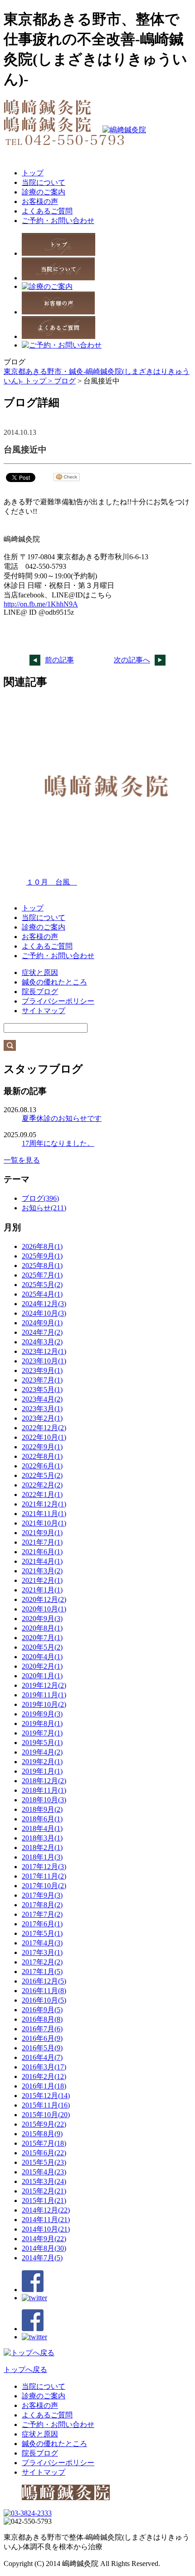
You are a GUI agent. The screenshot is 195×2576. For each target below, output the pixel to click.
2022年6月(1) (42, 1466)
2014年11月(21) (46, 2220)
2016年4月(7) (42, 2057)
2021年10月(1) (44, 1523)
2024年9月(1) (42, 1323)
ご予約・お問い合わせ (58, 221)
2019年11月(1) (44, 1695)
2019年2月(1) (42, 1762)
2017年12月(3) (44, 1867)
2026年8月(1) (42, 1246)
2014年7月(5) (42, 2258)
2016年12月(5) (44, 1981)
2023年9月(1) (42, 1370)
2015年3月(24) (44, 2181)
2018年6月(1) (42, 1819)
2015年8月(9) (42, 2134)
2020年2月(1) (42, 1666)
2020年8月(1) (42, 1628)
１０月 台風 (52, 882)
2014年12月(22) (46, 2210)
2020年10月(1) (44, 1609)
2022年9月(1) (42, 1447)
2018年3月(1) (42, 1838)
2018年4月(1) (42, 1828)
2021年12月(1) (44, 1504)
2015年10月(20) (46, 2115)
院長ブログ (40, 992)
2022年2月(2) (42, 1485)
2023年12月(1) (44, 1351)
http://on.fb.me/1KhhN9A (41, 604)
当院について (44, 182)
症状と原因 (40, 972)
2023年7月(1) (42, 1380)
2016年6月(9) (42, 2038)
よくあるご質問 (47, 211)
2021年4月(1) (42, 1561)
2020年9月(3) (42, 1619)
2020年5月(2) (42, 1647)
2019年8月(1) (42, 1723)
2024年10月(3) (44, 1313)
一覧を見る (22, 1160)
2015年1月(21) (44, 2201)
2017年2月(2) (42, 1962)
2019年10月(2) (44, 1704)
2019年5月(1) (42, 1743)
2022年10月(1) (44, 1437)
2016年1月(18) (44, 2086)
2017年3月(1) (42, 1952)
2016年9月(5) (42, 2010)
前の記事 (59, 660)
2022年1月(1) (42, 1494)
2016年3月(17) (44, 2067)
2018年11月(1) (44, 1790)
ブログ (65, 381)
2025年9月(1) (42, 1256)
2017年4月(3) (42, 1943)
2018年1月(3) (42, 1857)
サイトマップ (44, 1011)
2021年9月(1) (42, 1533)
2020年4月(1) (42, 1657)
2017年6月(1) (42, 1924)
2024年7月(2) (42, 1332)
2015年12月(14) (46, 2096)
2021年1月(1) (42, 1590)
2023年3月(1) (42, 1409)
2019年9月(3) (42, 1714)
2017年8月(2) (42, 1905)
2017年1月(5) (42, 1972)
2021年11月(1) (44, 1514)
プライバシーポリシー (58, 1001)
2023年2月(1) (42, 1418)
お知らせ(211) (44, 1208)
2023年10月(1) (44, 1361)
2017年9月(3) (42, 1895)
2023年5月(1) (42, 1390)
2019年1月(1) (42, 1771)
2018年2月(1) (42, 1847)
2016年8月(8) (42, 2019)
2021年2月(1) (42, 1580)
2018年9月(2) (42, 1809)
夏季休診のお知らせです (62, 1118)
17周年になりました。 (58, 1143)
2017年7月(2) (42, 1914)
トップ (33, 173)
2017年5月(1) (42, 1933)
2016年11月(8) (44, 1991)
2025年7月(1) (42, 1275)
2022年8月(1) (42, 1456)
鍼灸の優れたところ (54, 982)
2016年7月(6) (42, 2029)
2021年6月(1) (42, 1552)
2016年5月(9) (42, 2048)
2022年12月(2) (44, 1428)
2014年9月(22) (44, 2239)
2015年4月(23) (44, 2172)
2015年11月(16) (46, 2105)
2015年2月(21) (44, 2191)
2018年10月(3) (44, 1800)
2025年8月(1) (42, 1266)
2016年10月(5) (44, 2000)
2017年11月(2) (44, 1876)
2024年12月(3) (44, 1304)
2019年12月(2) (44, 1685)
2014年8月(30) (44, 2248)
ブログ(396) (40, 1198)
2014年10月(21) (46, 2229)
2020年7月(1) (42, 1638)
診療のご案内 (44, 192)
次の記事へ (132, 660)
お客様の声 (40, 201)
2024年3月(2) (42, 1342)
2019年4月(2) (42, 1752)
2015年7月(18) (44, 2143)
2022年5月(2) (42, 1475)
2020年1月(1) (42, 1676)
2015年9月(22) (44, 2124)
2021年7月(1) (42, 1542)
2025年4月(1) (42, 1294)
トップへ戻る (25, 2370)
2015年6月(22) (44, 2153)
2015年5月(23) (44, 2162)
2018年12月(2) (44, 1781)
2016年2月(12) (44, 2076)
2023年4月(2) (42, 1399)
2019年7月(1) (42, 1733)
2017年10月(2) (44, 1886)
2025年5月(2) (42, 1285)
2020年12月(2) (44, 1599)
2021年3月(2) (42, 1571)
